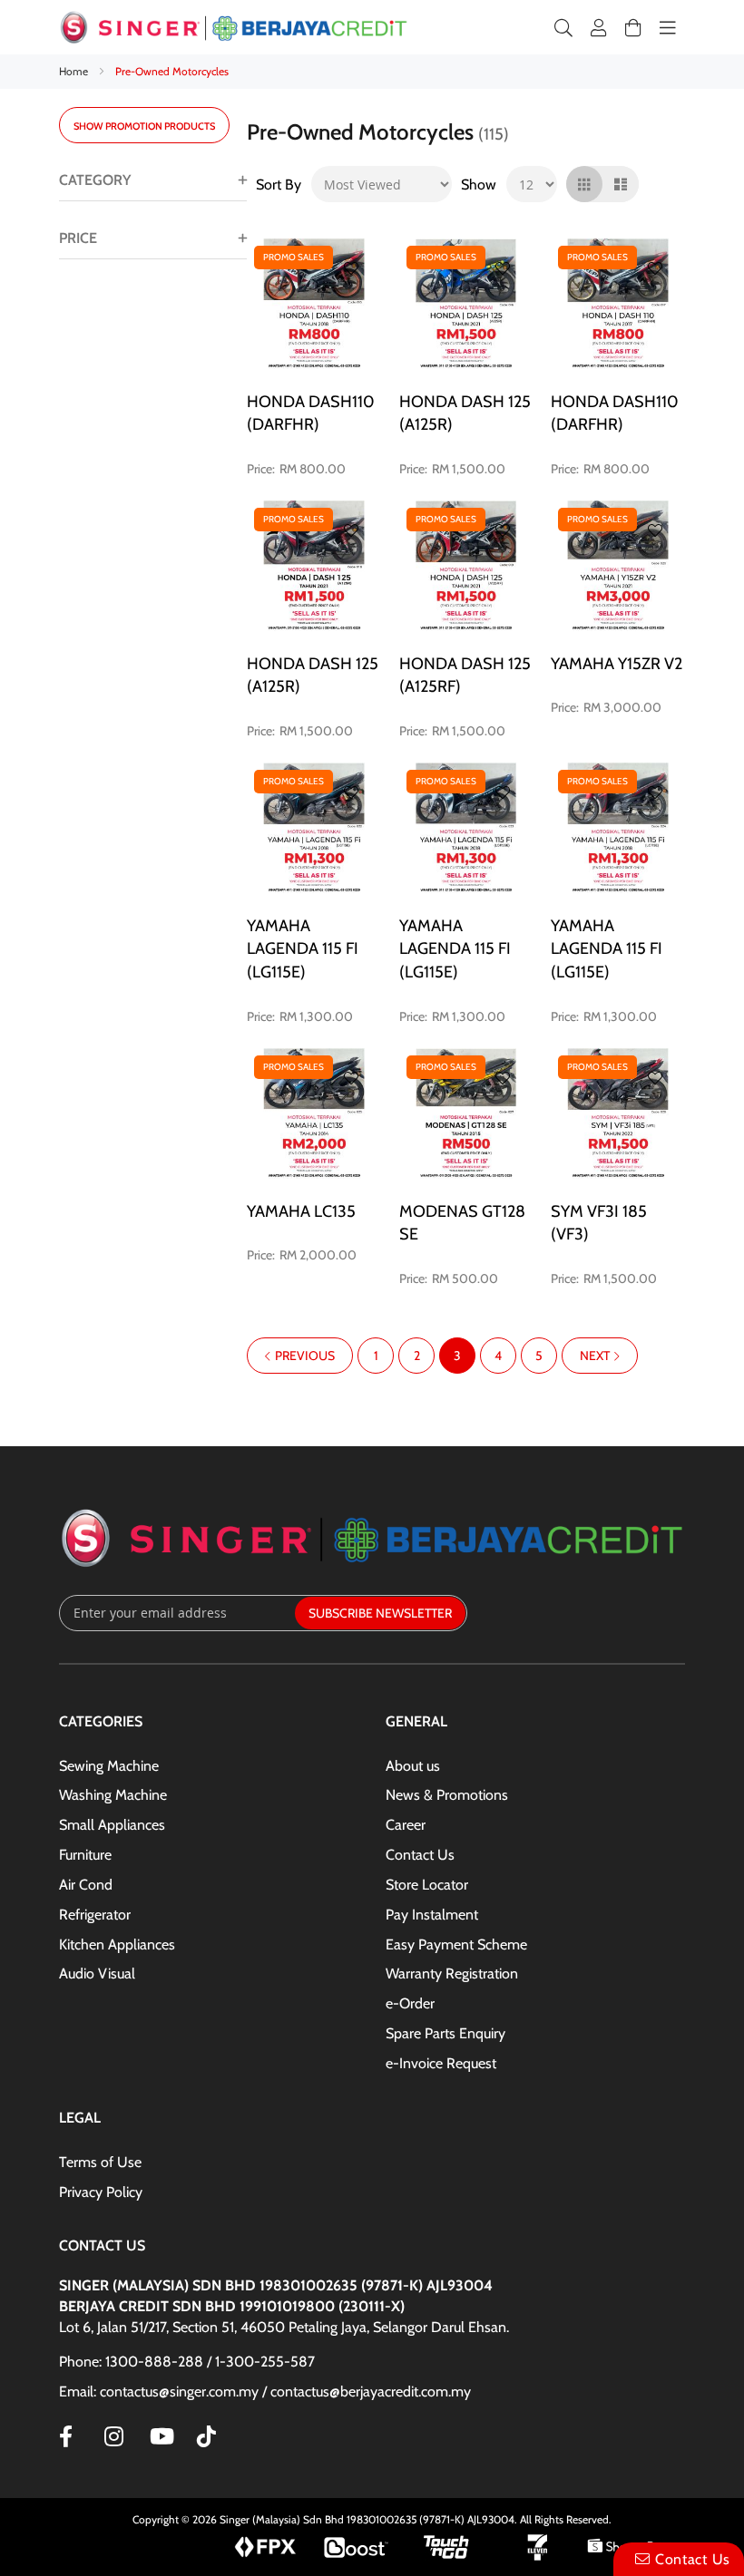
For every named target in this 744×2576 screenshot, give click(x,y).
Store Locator (427, 1885)
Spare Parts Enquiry (445, 2033)
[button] (351, 268)
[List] (621, 184)
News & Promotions (447, 1795)
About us (413, 1766)
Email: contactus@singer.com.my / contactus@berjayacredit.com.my (265, 2391)
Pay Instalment (432, 1915)
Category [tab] (95, 180)
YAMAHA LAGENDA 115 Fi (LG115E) (303, 949)
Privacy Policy (101, 2192)
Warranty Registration (452, 1973)
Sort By (279, 185)
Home (75, 71)
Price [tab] (78, 238)
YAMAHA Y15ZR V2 (617, 664)
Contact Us (420, 1855)
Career (406, 1825)
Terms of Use (100, 2162)
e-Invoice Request (441, 2063)
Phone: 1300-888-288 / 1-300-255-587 (187, 2362)
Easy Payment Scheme (456, 1944)
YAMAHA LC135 (301, 1211)
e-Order (410, 2003)
